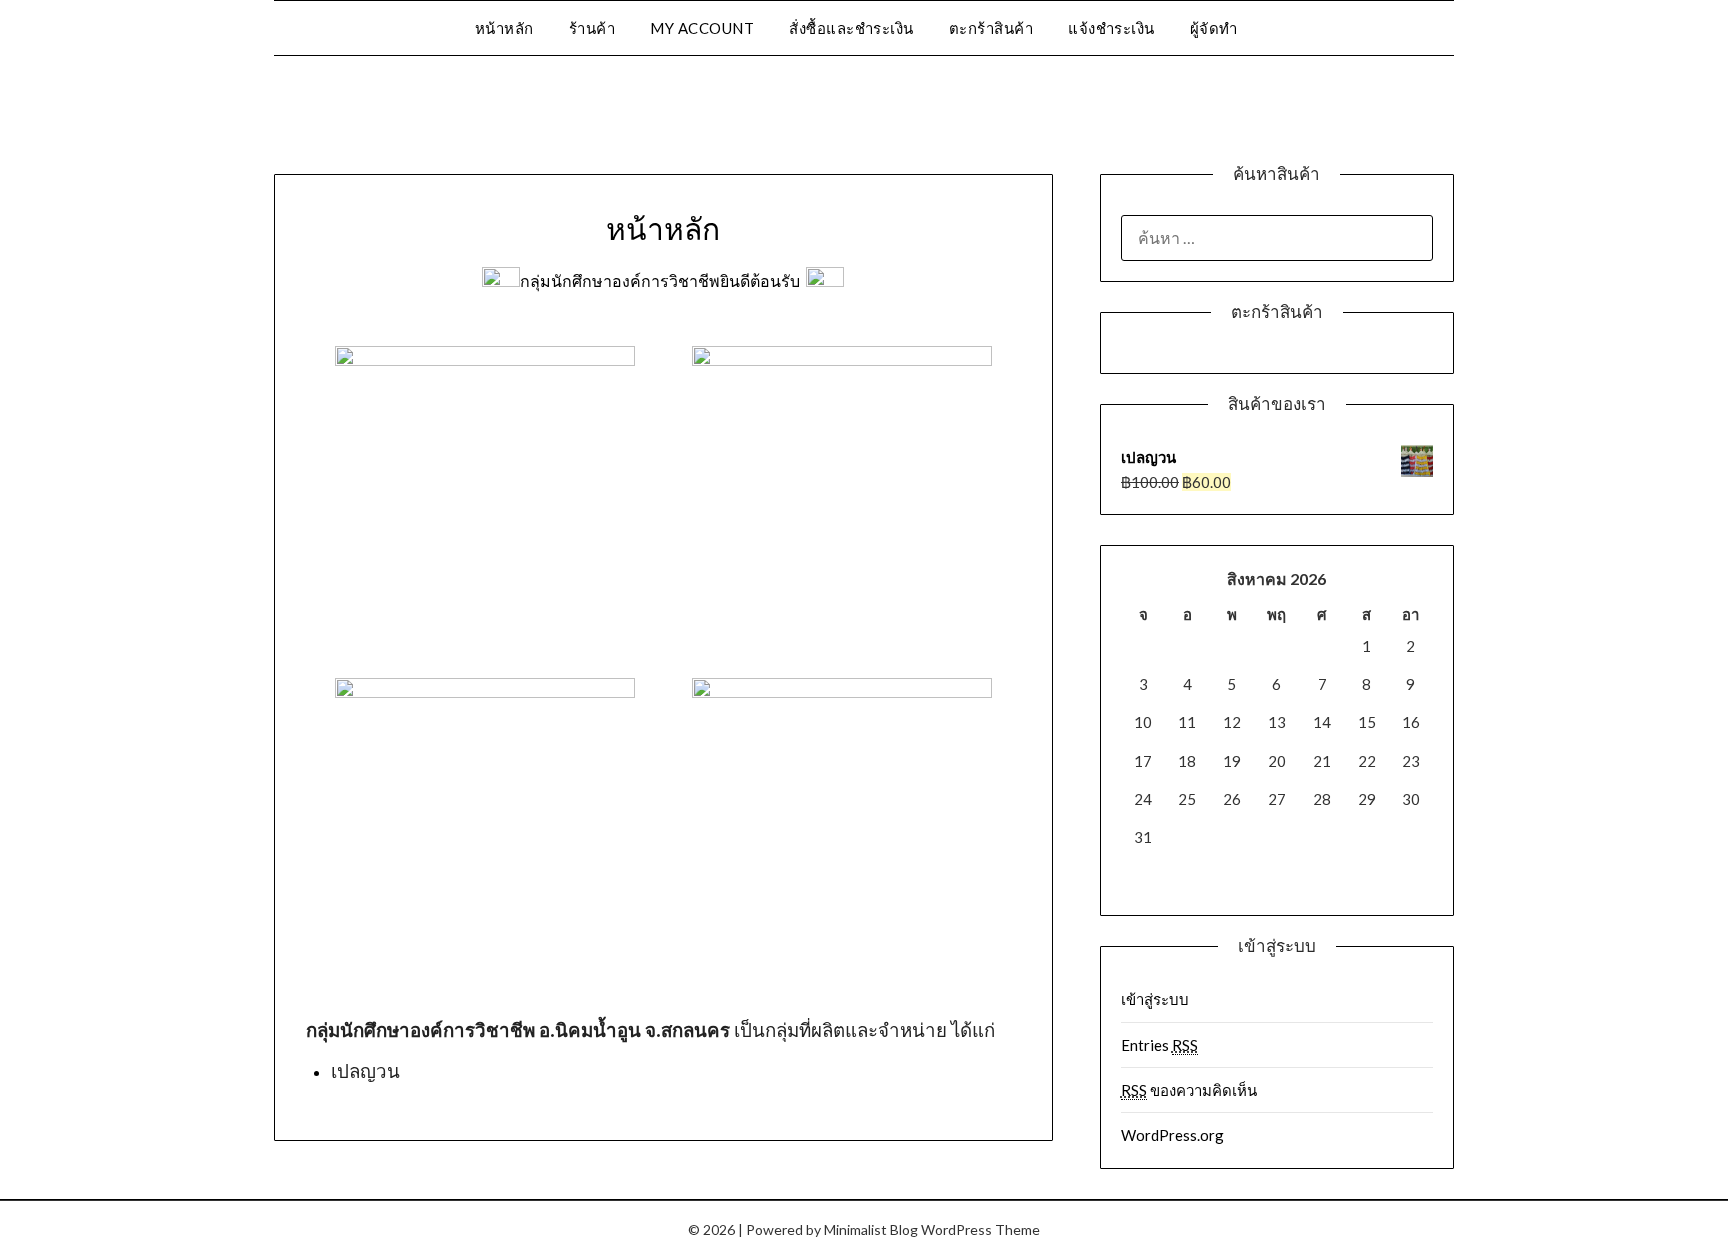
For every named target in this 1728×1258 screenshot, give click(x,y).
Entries (1159, 1045)
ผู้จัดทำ (1214, 28)
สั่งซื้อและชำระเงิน (851, 28)
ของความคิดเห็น (1189, 1090)
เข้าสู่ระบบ (1155, 999)
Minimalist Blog (871, 1229)
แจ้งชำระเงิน (1111, 28)
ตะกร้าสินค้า (991, 28)
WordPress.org (1172, 1135)
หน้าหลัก (504, 28)
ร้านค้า (592, 28)
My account (702, 28)
